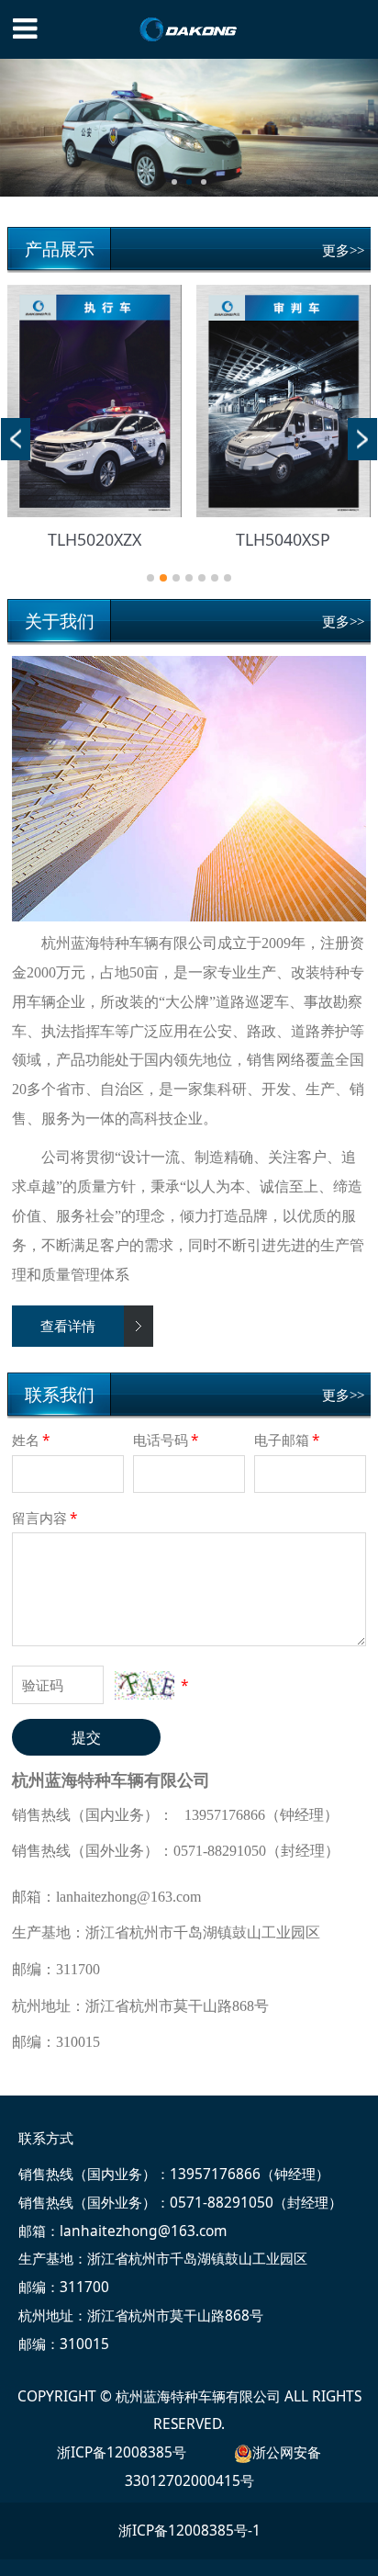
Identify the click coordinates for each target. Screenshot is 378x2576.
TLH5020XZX (94, 539)
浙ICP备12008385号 (122, 2452)
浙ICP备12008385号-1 (189, 2530)
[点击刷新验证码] (144, 1685)
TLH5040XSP (283, 539)
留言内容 (45, 1518)
